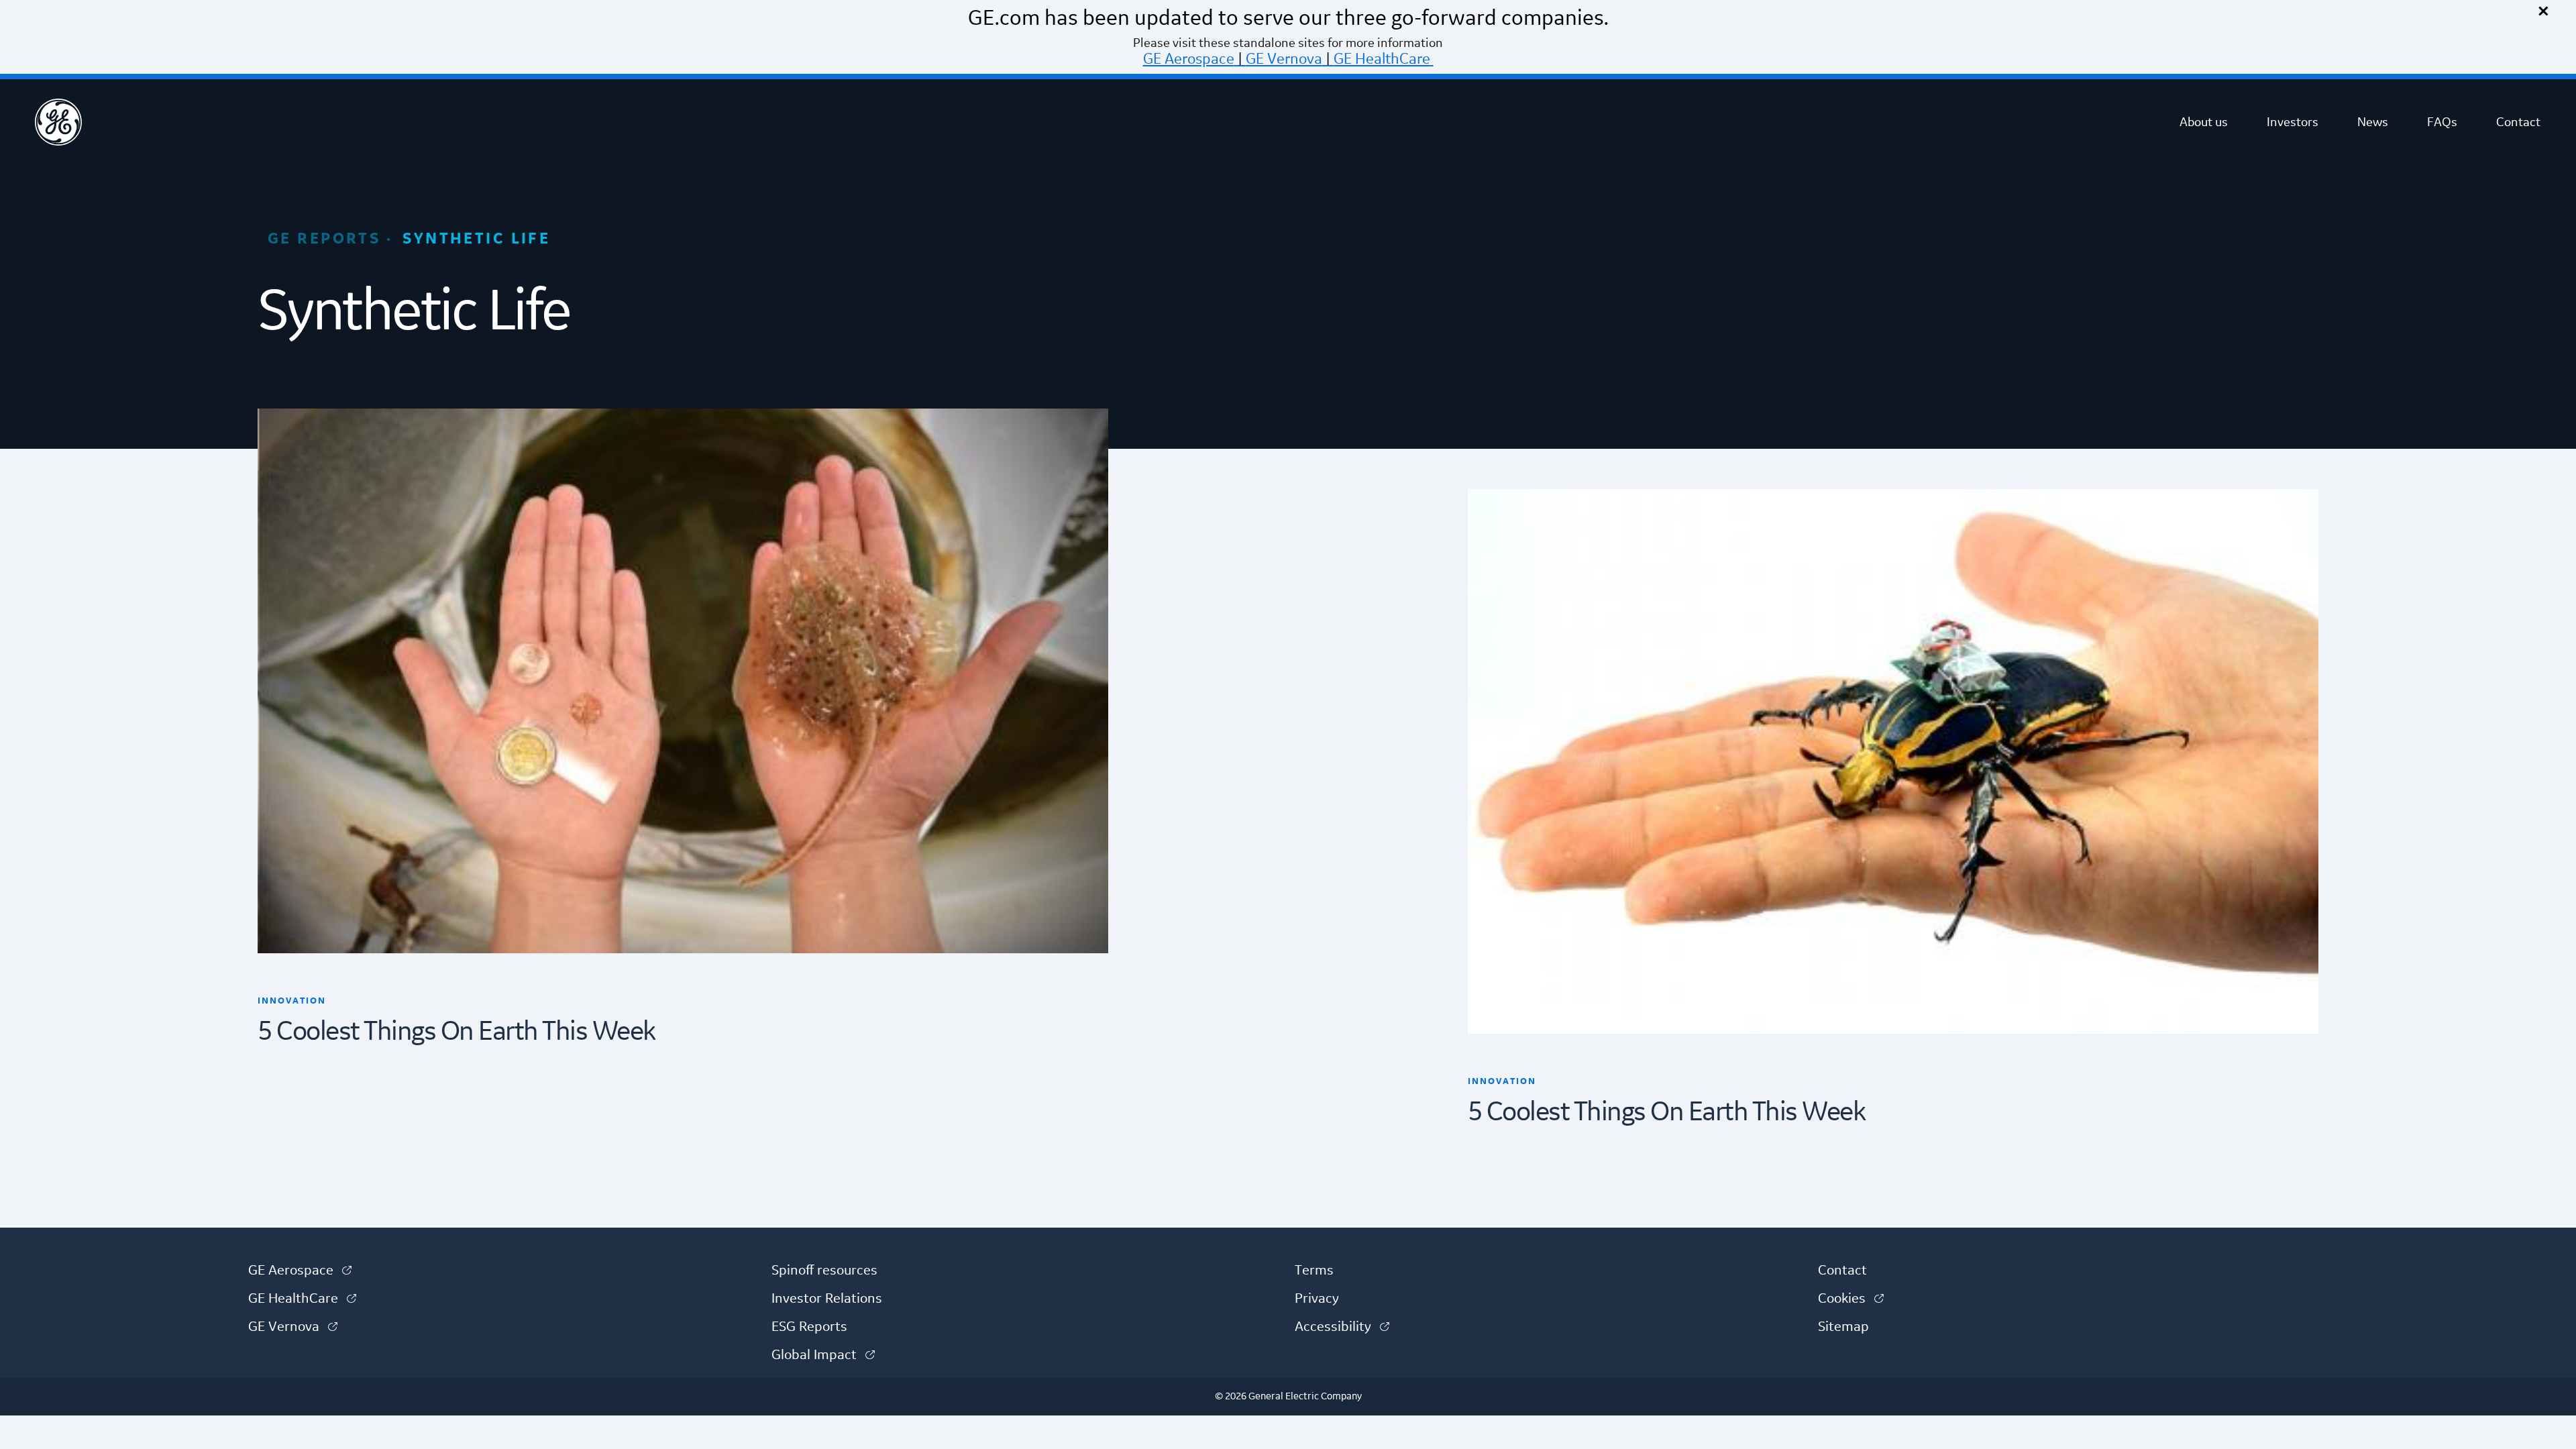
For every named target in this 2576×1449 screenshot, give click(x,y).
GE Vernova (1284, 59)
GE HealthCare (1382, 59)
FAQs (2442, 122)
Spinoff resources (824, 1271)
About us (2204, 122)
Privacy (1317, 1299)
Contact (2518, 122)
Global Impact (823, 1355)
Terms (1314, 1271)
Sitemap (1843, 1327)
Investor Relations (827, 1299)
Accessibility (1342, 1327)
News (2373, 122)
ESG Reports (809, 1327)
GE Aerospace (1189, 59)
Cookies (1851, 1299)
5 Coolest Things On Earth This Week (457, 1032)
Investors (2293, 122)
